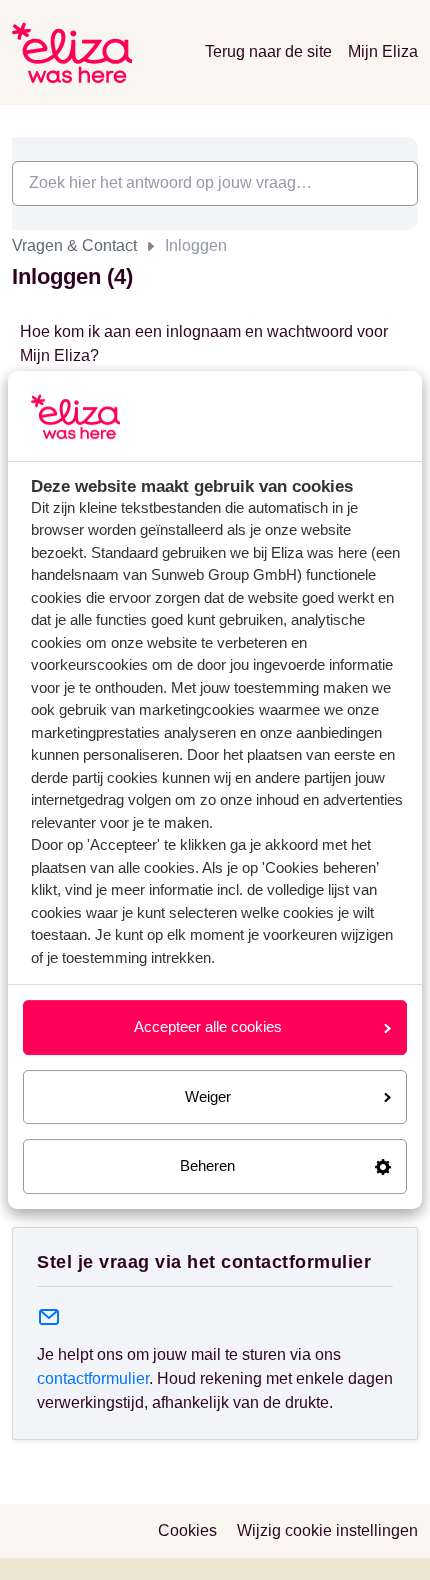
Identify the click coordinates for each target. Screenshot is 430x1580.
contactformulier (93, 1378)
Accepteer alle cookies (208, 1026)
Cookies (187, 1530)
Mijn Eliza (383, 51)
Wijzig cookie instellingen (327, 1530)
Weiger (208, 1096)
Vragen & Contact (74, 245)
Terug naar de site (268, 51)
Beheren (207, 1165)
